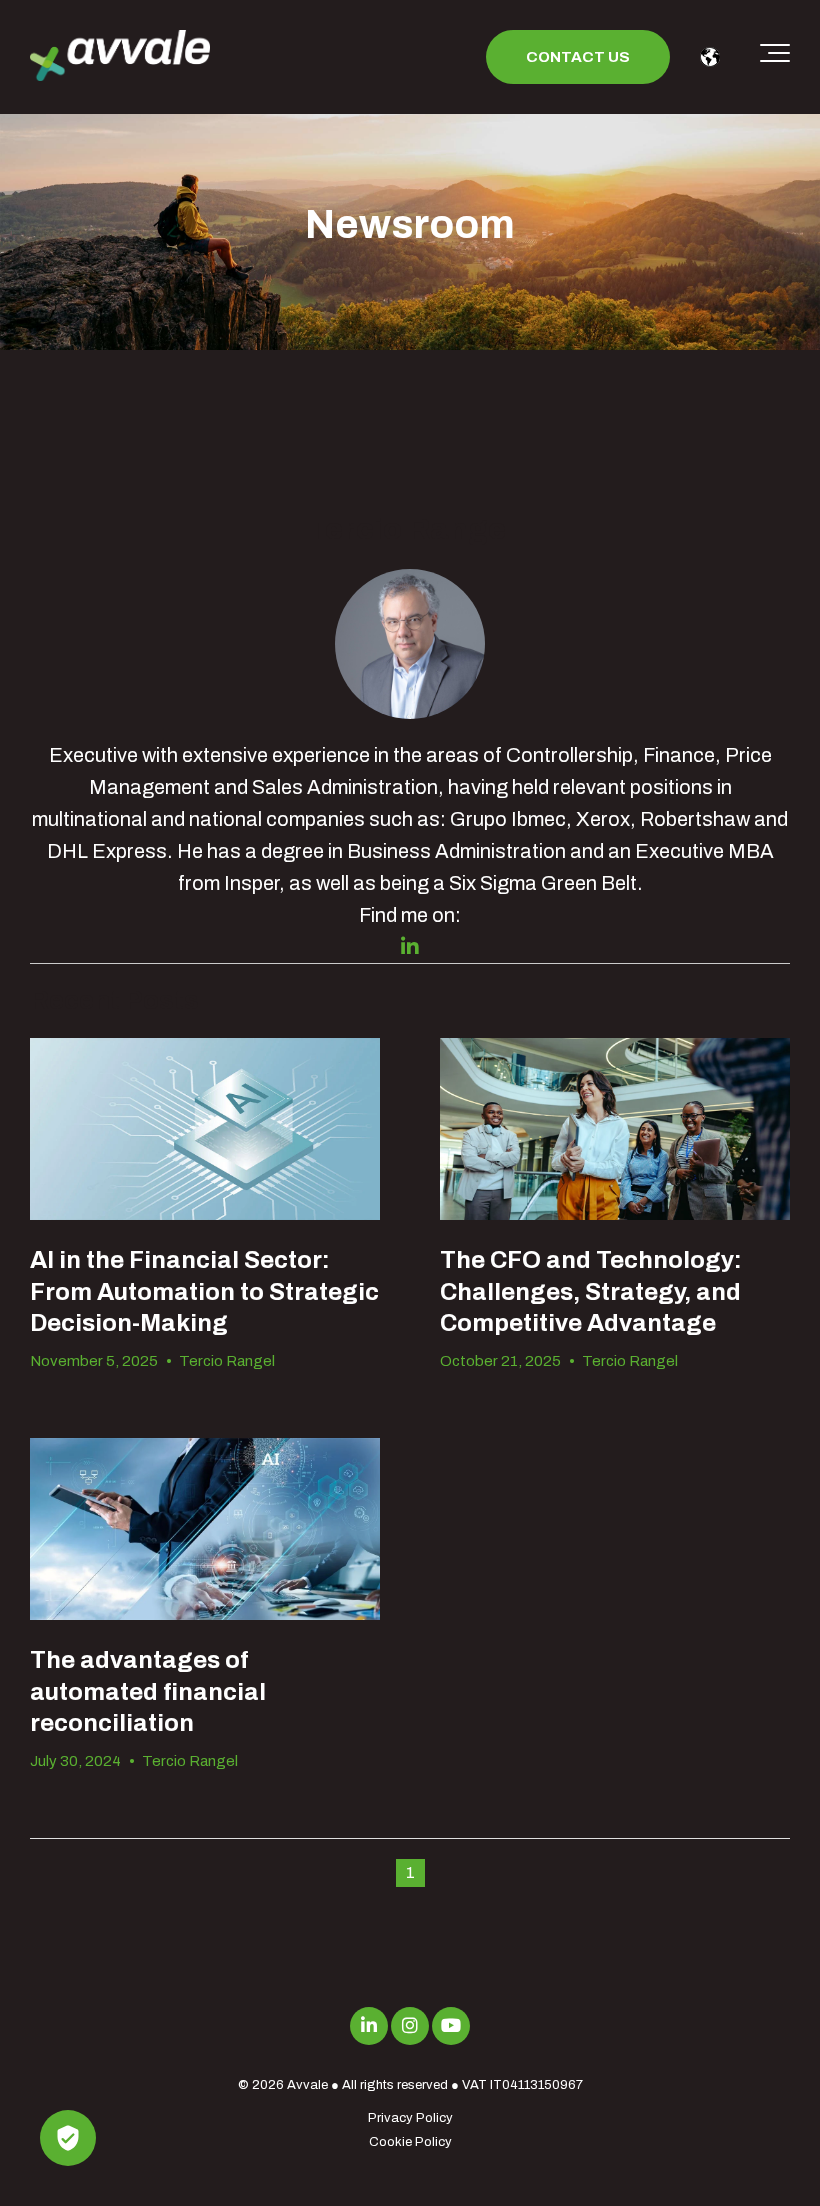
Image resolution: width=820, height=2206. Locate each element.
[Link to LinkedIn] (369, 2026)
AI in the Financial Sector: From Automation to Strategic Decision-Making (204, 1291)
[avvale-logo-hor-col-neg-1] (120, 57)
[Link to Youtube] (451, 2026)
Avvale (307, 2085)
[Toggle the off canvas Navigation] (775, 57)
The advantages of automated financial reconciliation (148, 1691)
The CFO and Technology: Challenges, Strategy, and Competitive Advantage (591, 1291)
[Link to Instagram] (410, 2026)
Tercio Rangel (227, 1361)
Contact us (578, 57)
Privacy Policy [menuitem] (410, 2118)
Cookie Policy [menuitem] (410, 2142)
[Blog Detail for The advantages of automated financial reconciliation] (205, 1529)
